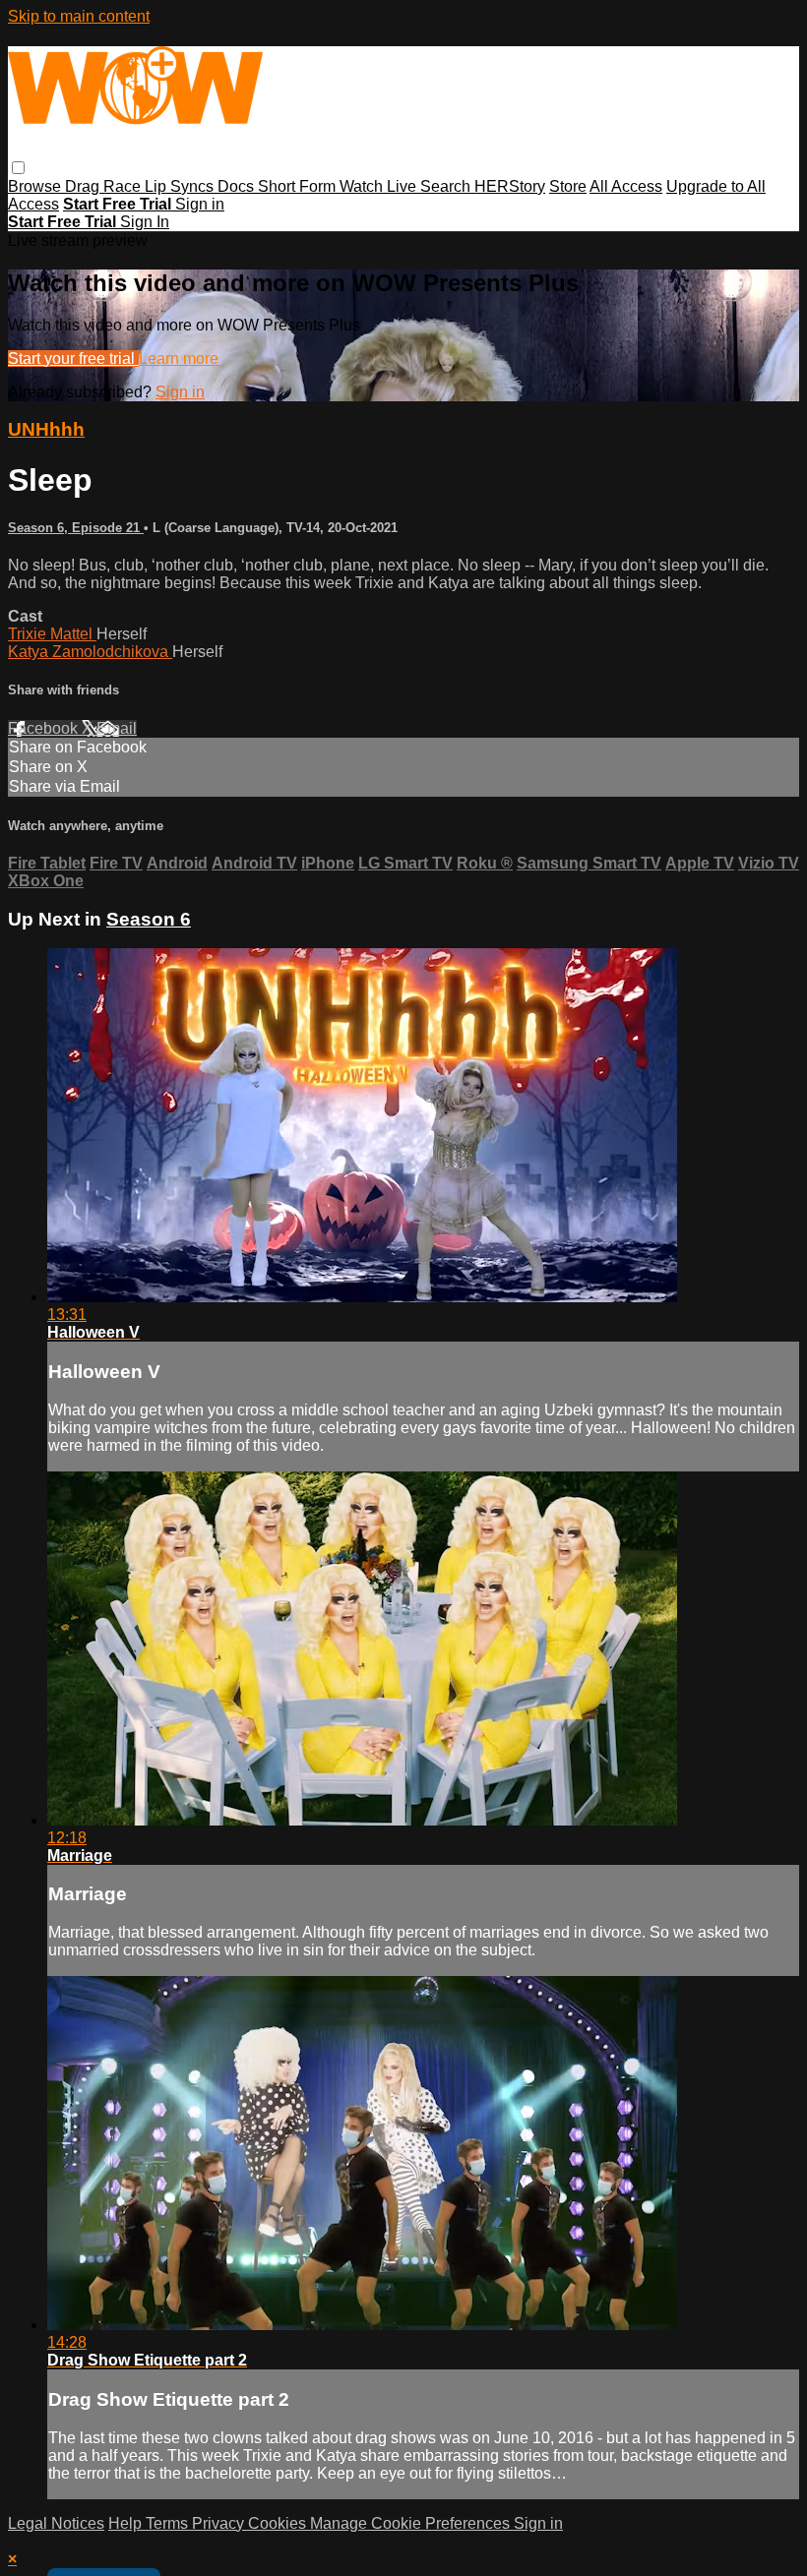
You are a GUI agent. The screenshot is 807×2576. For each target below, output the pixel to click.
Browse (36, 186)
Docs (238, 186)
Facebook (45, 728)
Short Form (299, 186)
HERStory (510, 186)
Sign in (200, 204)
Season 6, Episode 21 (76, 528)
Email (117, 728)
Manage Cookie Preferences (412, 2523)
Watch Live (380, 186)
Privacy (220, 2523)
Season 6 (149, 919)
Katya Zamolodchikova (90, 652)
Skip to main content (79, 16)
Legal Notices (56, 2523)
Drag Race (105, 186)
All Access (626, 186)
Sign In (145, 222)
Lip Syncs (181, 186)
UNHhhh (46, 429)
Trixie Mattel (52, 634)
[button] (18, 168)
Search (447, 186)
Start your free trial (73, 359)
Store (568, 186)
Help (127, 2523)
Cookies (279, 2523)
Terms (169, 2523)
